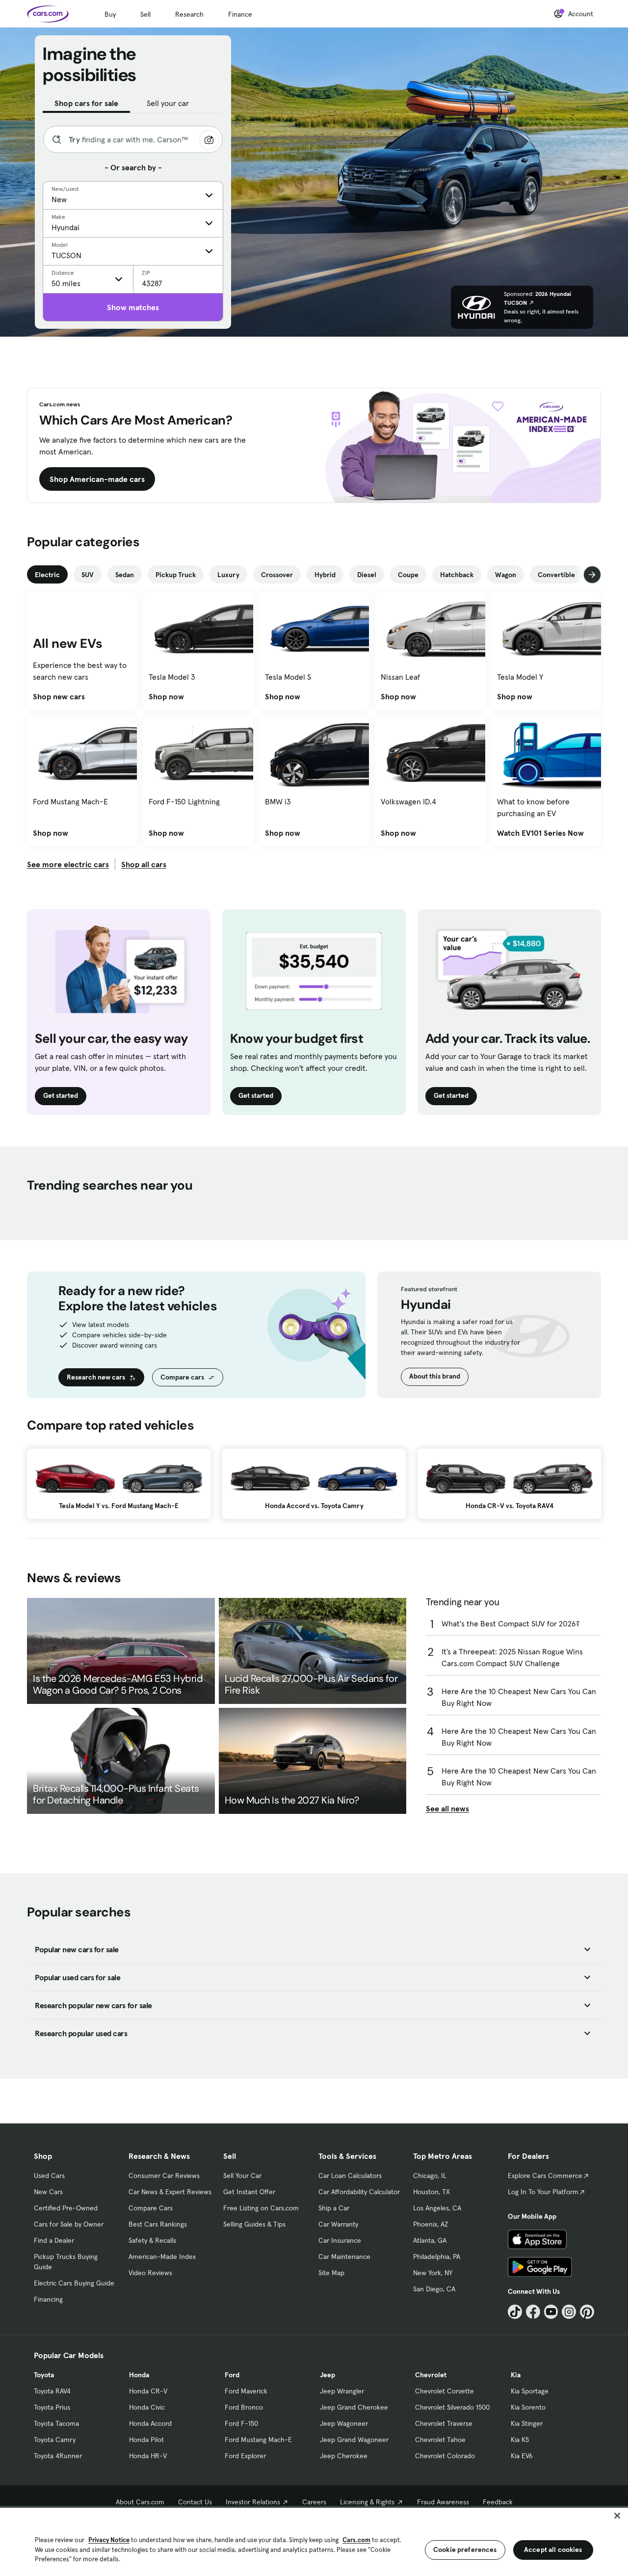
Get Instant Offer (249, 2192)
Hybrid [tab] (325, 575)
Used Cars (49, 2176)
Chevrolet (431, 2375)
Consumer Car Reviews (164, 2176)
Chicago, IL (430, 2176)
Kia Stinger (527, 2423)
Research (189, 14)
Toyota (44, 2375)
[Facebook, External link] (533, 2312)
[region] (314, 2541)
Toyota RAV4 (52, 2391)
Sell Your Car (242, 2176)
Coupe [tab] (408, 575)
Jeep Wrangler (342, 2391)
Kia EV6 (522, 2456)
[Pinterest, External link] (587, 2312)
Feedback (498, 2502)
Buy (110, 14)
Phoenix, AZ (431, 2224)
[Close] (617, 2516)
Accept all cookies (553, 2549)
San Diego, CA (434, 2289)
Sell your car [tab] (168, 103)
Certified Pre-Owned (66, 2208)
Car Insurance (340, 2240)
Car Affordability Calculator (359, 2192)
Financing (48, 2299)
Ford (232, 2375)
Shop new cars (59, 696)
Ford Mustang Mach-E (258, 2440)
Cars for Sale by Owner (69, 2224)
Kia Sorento (528, 2407)
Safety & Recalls (152, 2240)
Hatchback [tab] (457, 575)
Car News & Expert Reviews (170, 2192)
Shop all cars (144, 864)
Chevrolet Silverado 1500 (452, 2407)
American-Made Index (162, 2257)
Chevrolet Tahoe (440, 2440)
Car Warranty (338, 2224)
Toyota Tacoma (56, 2423)
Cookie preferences (465, 2549)
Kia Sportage (530, 2391)
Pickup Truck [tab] (176, 575)
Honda (139, 2375)
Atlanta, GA (430, 2240)
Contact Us (195, 2502)
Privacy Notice (109, 2540)
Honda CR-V (148, 2391)
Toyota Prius (52, 2407)
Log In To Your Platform (543, 2192)
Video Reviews (150, 2273)
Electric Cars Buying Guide (74, 2283)
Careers (314, 2502)
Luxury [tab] (228, 575)
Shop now (166, 696)
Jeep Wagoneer (344, 2423)
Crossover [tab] (277, 575)
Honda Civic (147, 2407)
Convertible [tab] (556, 575)
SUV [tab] (88, 575)
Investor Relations (253, 2502)
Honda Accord (150, 2423)
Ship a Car (334, 2208)
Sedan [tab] (125, 575)
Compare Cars (151, 2208)
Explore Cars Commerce (545, 2176)
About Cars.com (140, 2502)
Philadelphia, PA (437, 2257)
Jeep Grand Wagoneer (354, 2440)
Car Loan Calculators (350, 2176)
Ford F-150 (241, 2423)
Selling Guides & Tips (254, 2224)
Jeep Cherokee (344, 2456)
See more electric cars (68, 864)
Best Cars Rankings (158, 2224)
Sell (145, 14)
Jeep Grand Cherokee (354, 2407)
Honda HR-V (148, 2456)
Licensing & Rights (367, 2502)
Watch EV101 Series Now (540, 833)
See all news (447, 1808)
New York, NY (433, 2273)
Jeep (327, 2375)
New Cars (48, 2192)
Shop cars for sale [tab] (86, 103)
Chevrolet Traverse (444, 2423)
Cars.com (356, 2540)
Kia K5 (520, 2440)
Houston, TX (432, 2192)
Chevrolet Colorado (445, 2456)
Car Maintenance (344, 2257)
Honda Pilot (146, 2440)
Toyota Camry (55, 2440)
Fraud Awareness (443, 2502)
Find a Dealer (54, 2240)
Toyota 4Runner (58, 2456)
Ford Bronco (244, 2407)
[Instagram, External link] (569, 2312)
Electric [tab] (47, 575)
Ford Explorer (245, 2456)
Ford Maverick (246, 2391)
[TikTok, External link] (515, 2312)
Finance (240, 14)
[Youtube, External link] (551, 2312)
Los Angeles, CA (437, 2208)
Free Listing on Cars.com (261, 2208)
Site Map (331, 2273)
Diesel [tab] (367, 575)
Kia (516, 2375)
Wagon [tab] (506, 575)
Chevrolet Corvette (445, 2391)
